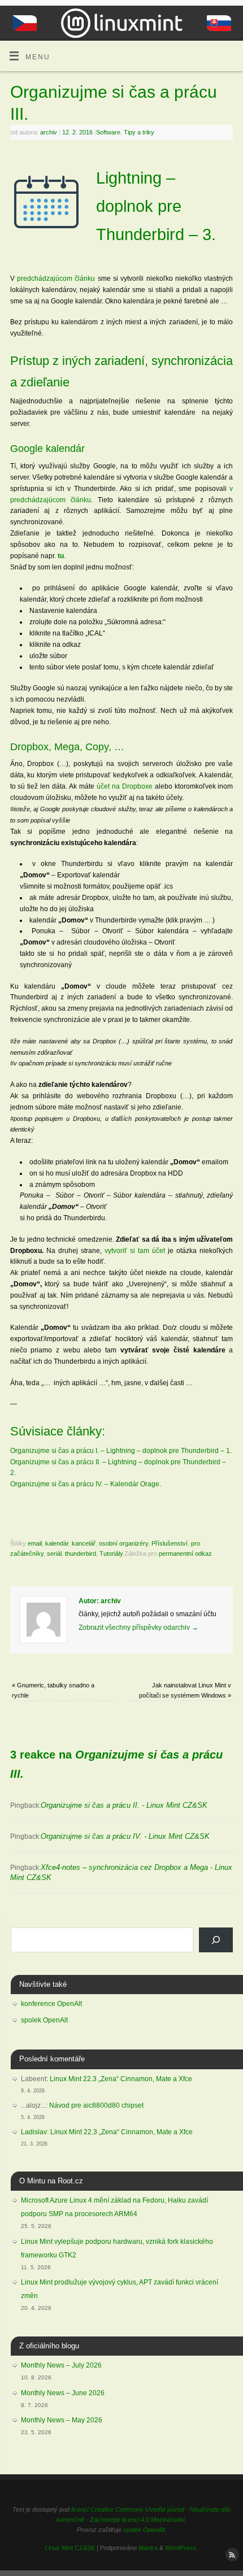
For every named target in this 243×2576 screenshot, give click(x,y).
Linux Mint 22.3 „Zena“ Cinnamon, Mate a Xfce (121, 2079)
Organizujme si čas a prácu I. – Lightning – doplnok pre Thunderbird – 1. (121, 1450)
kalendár (57, 1543)
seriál (54, 1554)
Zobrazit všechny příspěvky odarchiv (138, 1627)
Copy (97, 747)
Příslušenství (170, 1543)
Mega (67, 747)
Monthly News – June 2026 (63, 2393)
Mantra (148, 2548)
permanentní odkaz (185, 1554)
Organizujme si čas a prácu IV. (57, 1484)
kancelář (84, 1543)
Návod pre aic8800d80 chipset (96, 2105)
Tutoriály (111, 1554)
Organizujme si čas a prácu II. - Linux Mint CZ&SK (124, 1805)
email (35, 1543)
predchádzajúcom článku (56, 278)
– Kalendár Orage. (132, 1484)
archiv (49, 132)
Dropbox (29, 747)
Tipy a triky (139, 132)
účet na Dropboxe (125, 786)
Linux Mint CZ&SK (70, 2548)
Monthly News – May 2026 (62, 2420)
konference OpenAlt (51, 2004)
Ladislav (34, 2132)
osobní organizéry (123, 1543)
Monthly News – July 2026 (61, 2365)
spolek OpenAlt (44, 2020)
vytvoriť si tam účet (136, 1250)
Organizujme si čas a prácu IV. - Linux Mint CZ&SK (125, 1836)
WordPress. (181, 2548)
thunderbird (81, 1554)
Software (108, 132)
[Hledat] (216, 1940)
